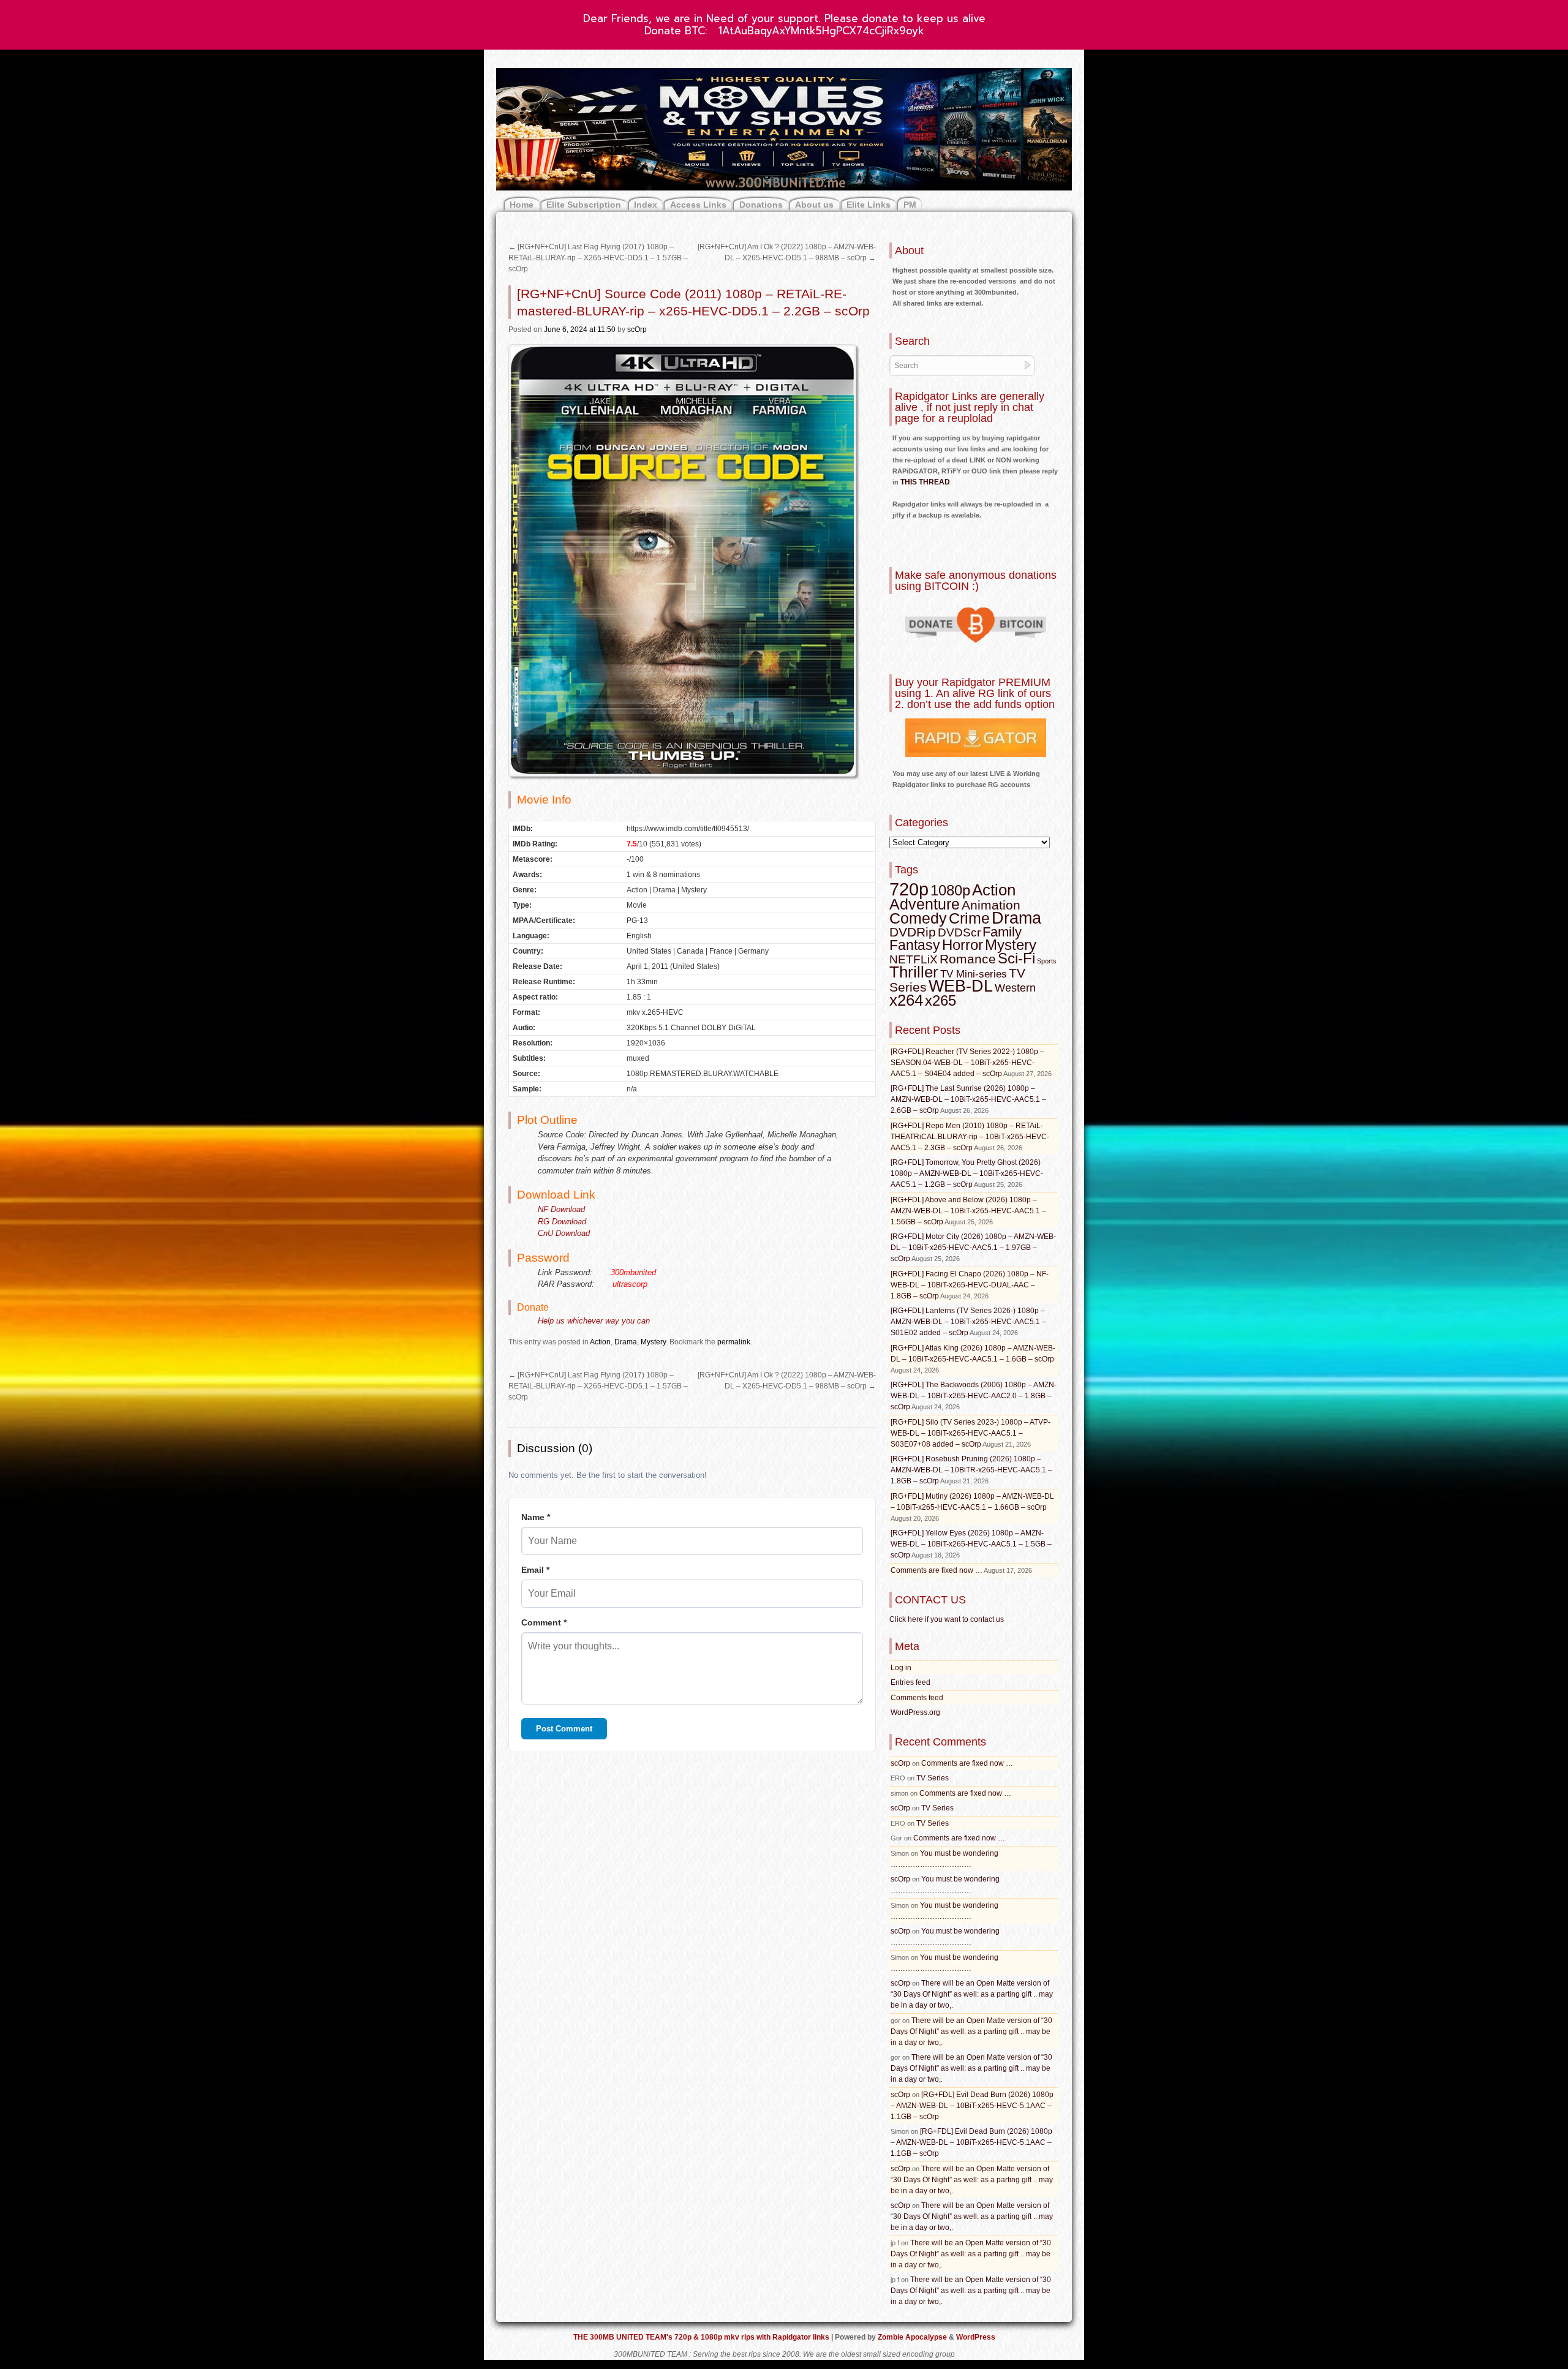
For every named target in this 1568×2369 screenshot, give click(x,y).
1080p (950, 890)
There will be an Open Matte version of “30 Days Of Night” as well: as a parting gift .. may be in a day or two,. (972, 1994)
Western (1015, 988)
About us (814, 205)
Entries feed (910, 1682)
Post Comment (564, 1729)
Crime (969, 918)
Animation (991, 905)
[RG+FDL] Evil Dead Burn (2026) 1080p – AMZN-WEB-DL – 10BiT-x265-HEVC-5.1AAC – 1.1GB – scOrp (972, 2106)
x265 (940, 1000)
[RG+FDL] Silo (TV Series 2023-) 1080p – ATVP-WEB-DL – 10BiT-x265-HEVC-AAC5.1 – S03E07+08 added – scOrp (971, 1433)
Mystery (653, 1342)
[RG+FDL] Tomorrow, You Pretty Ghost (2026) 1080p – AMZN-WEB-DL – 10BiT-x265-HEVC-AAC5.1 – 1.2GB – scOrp (967, 1173)
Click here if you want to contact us (947, 1619)
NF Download (561, 1209)
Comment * (544, 1622)
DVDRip (913, 932)
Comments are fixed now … (937, 1570)
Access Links (698, 205)
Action (600, 1342)
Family (1002, 932)
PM (910, 205)
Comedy (918, 918)
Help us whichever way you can (594, 1321)
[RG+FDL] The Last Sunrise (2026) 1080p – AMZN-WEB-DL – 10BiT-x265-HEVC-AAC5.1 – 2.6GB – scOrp (968, 1099)
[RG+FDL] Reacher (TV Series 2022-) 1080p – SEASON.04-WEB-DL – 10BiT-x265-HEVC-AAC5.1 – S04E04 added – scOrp (967, 1063)
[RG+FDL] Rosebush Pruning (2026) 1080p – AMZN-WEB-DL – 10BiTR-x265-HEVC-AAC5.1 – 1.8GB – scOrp (971, 1470)
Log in (901, 1668)
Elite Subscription (584, 205)
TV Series (933, 1778)
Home (522, 205)
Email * (535, 1570)
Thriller (914, 972)
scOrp (637, 330)
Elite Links (869, 205)
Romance (968, 959)
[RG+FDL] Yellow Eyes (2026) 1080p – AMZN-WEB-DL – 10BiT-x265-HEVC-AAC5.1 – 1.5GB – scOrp (971, 1544)
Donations (761, 205)
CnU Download (564, 1233)
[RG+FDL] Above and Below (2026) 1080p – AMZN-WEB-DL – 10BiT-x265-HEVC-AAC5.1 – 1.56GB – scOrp (968, 1211)
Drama (626, 1342)
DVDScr (959, 932)
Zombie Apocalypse (913, 2337)
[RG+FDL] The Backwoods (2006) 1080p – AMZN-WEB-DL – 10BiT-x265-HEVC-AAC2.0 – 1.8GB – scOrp (974, 1396)
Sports (1047, 961)
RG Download (562, 1222)
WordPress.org (915, 1712)
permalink (734, 1342)
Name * (536, 1517)
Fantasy (915, 945)
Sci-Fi (1016, 958)
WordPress (976, 2337)
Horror (963, 945)
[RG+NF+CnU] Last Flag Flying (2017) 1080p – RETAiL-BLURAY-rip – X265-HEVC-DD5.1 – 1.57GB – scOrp (598, 258)
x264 (906, 1000)
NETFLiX (914, 959)
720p (909, 889)
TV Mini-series (974, 974)
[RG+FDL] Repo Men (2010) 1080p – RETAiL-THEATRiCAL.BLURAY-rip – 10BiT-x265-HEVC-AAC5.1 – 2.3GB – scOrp (970, 1137)
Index (646, 205)
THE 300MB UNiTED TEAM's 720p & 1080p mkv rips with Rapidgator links (702, 2337)
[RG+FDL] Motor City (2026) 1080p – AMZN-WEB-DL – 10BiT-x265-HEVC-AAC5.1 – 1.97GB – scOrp (973, 1248)
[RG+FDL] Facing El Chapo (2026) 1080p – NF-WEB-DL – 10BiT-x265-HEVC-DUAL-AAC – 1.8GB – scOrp (970, 1285)
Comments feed (917, 1698)
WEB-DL (961, 986)
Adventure (925, 904)
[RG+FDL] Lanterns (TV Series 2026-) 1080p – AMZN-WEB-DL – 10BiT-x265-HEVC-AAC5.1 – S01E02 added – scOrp (968, 1322)
